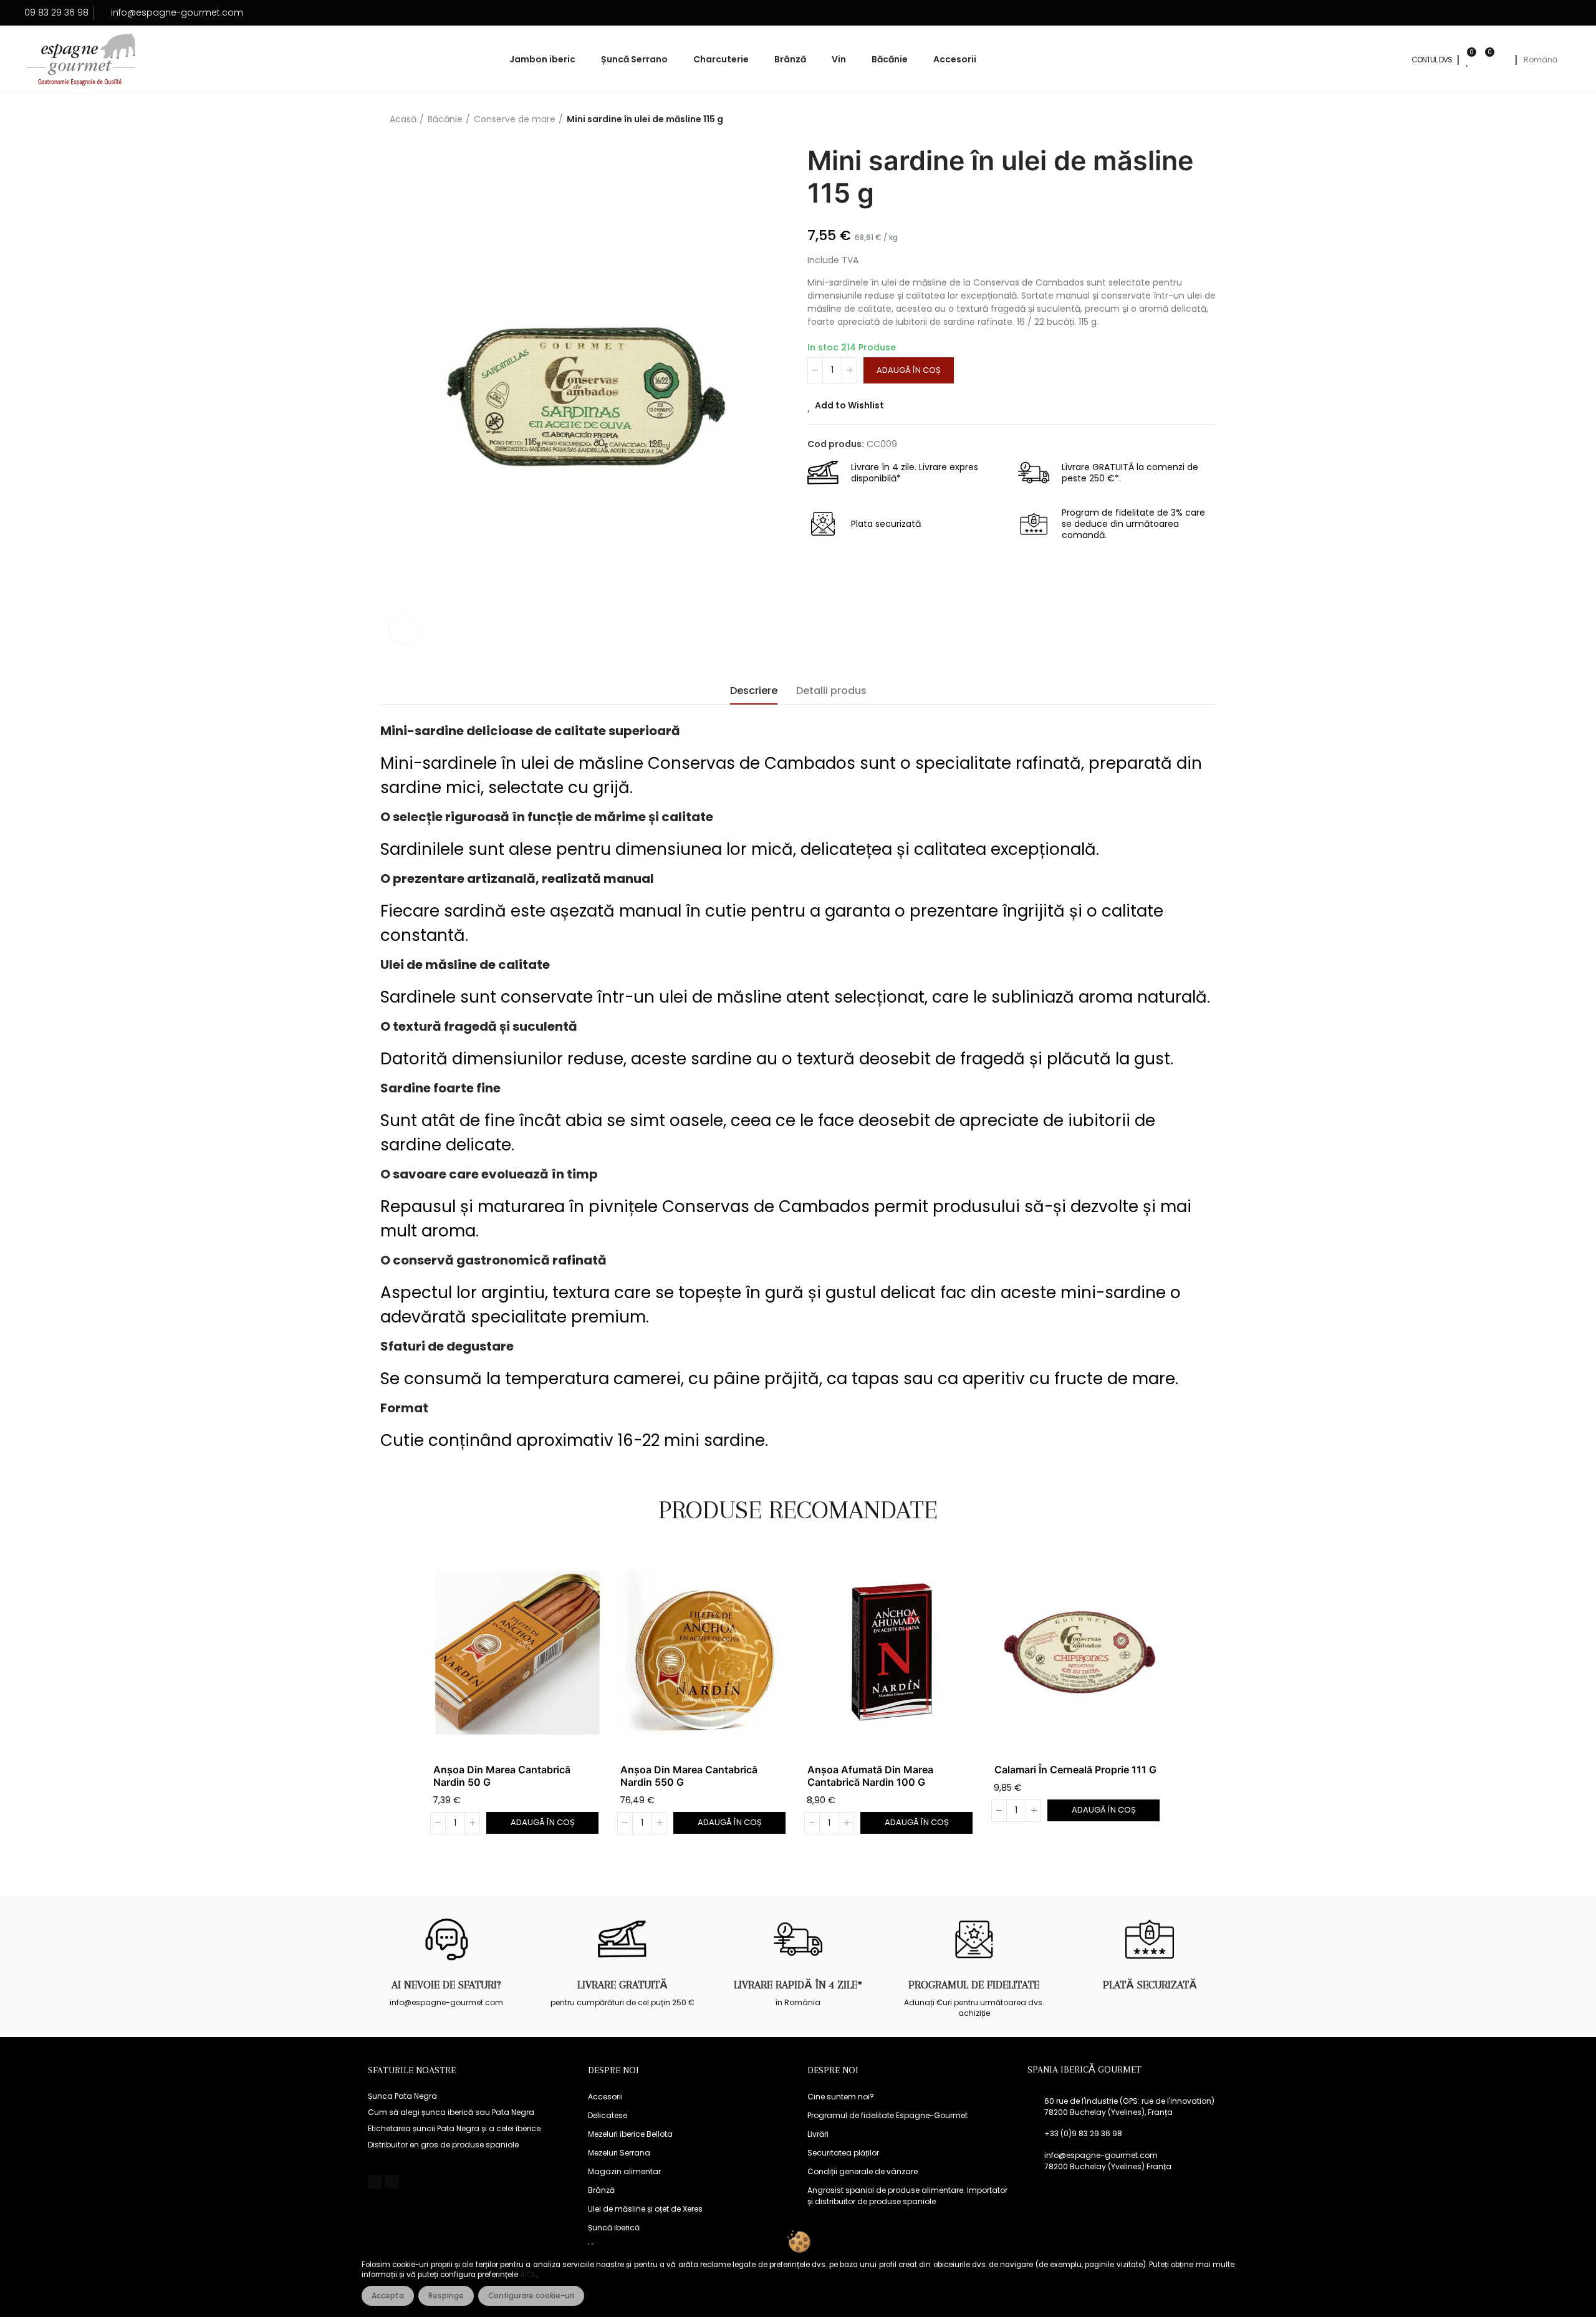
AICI (528, 2275)
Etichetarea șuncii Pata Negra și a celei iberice (454, 2128)
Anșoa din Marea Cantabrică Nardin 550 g (689, 1776)
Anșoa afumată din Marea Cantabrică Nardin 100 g (870, 1776)
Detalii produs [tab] (831, 691)
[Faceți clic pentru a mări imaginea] (404, 629)
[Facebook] (375, 2182)
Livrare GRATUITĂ (623, 1985)
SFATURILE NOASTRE (412, 2070)
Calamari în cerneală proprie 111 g (1075, 1770)
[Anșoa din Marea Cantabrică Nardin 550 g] (704, 1653)
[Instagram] (392, 2182)
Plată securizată (1150, 1985)
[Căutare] (1503, 60)
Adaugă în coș (909, 370)
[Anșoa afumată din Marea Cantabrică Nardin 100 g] (892, 1653)
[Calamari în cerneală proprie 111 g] (1079, 1653)
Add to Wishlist (849, 405)
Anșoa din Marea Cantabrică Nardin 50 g (502, 1776)
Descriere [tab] (754, 691)
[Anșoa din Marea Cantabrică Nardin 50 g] (517, 1653)
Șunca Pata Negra (402, 2096)
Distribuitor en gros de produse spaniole (443, 2145)
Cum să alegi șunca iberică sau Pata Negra (451, 2112)
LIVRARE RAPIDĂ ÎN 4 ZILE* (798, 1985)
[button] (399, 1700)
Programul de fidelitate (974, 1985)
